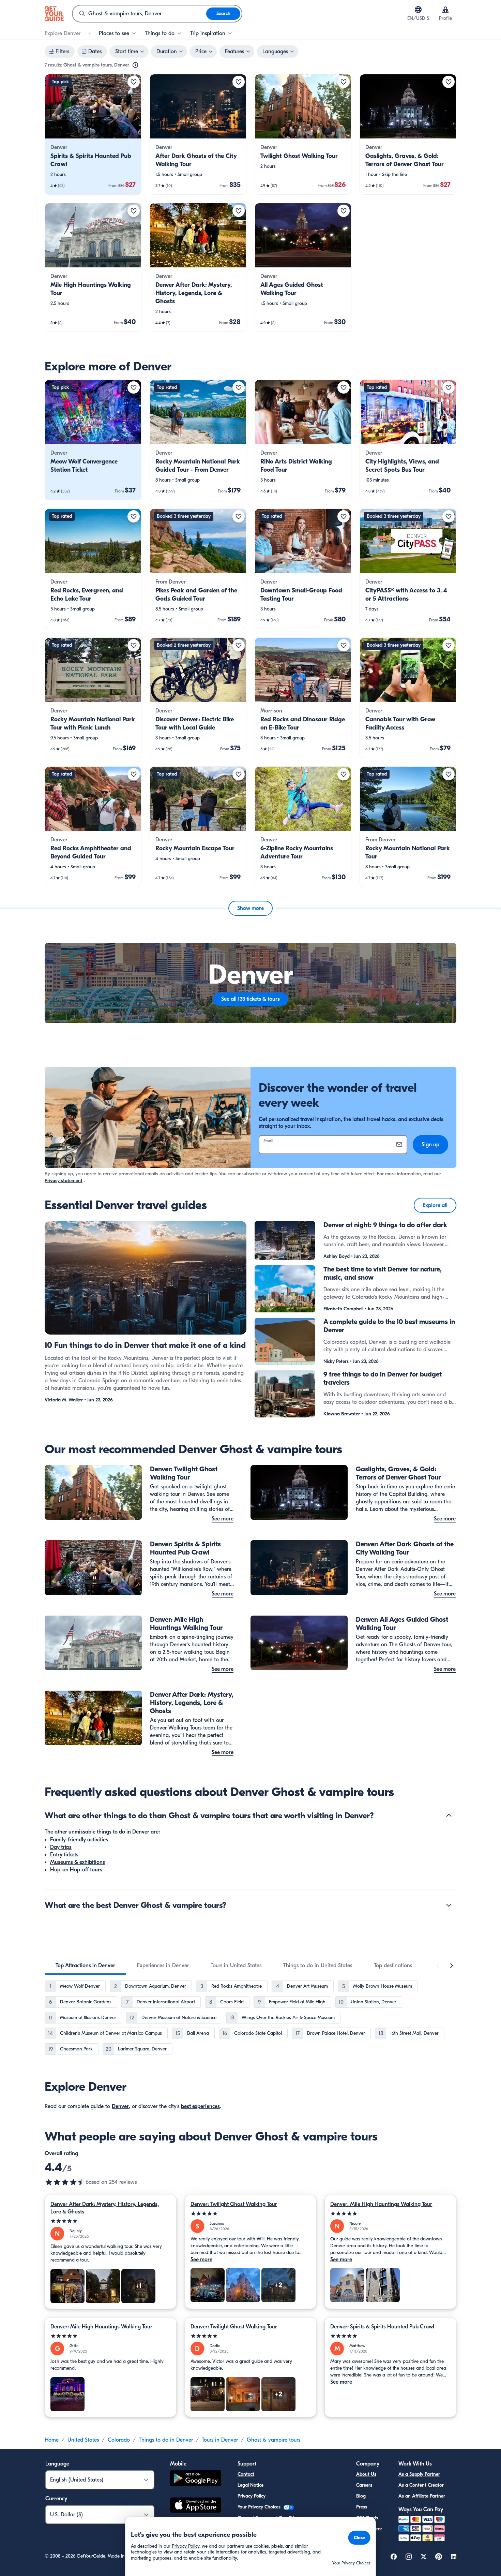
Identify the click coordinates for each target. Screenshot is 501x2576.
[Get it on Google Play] (196, 2479)
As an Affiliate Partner (422, 2496)
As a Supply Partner (419, 2474)
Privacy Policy (252, 2496)
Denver (120, 2106)
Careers (364, 2485)
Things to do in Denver (166, 2440)
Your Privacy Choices (260, 2507)
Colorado (119, 2440)
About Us (366, 2474)
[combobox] (139, 14)
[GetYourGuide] (54, 14)
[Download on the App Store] (196, 2506)
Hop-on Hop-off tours (76, 1870)
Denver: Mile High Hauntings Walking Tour (381, 2204)
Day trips (61, 1847)
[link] (93, 134)
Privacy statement (64, 1181)
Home (52, 2440)
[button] (93, 134)
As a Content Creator (421, 2485)
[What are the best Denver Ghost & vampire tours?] (449, 1905)
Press (362, 2507)
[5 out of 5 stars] (111, 2221)
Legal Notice (250, 2485)
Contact (246, 2474)
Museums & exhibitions (78, 1862)
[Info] (135, 65)
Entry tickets (64, 1855)
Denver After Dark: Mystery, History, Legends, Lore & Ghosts (105, 2208)
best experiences (200, 2106)
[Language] (418, 10)
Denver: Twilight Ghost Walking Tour (234, 2204)
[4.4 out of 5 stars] (65, 2182)
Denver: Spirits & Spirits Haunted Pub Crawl (382, 2327)
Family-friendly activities (79, 1840)
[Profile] (445, 10)
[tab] (85, 1966)
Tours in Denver (220, 2440)
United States (83, 2440)
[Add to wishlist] (134, 82)
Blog (361, 2496)
